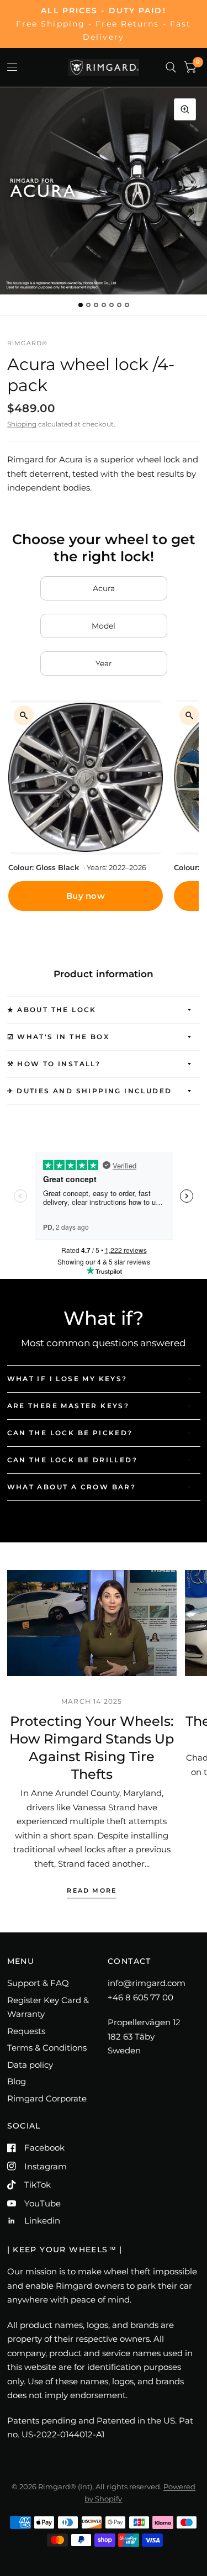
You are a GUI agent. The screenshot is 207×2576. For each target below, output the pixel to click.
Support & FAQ (38, 1983)
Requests (26, 2031)
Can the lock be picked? (70, 1433)
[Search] (171, 67)
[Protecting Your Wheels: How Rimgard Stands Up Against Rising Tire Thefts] (92, 1623)
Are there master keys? (68, 1406)
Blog (17, 2081)
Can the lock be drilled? (73, 1460)
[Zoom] (185, 109)
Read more (92, 1891)
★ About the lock (52, 1010)
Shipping (22, 424)
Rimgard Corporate (47, 2098)
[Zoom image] (24, 715)
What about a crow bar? (72, 1487)
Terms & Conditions (47, 2048)
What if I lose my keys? (67, 1379)
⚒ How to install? (54, 1064)
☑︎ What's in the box (59, 1037)
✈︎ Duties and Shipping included (90, 1091)
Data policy (30, 2065)
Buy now (86, 896)
